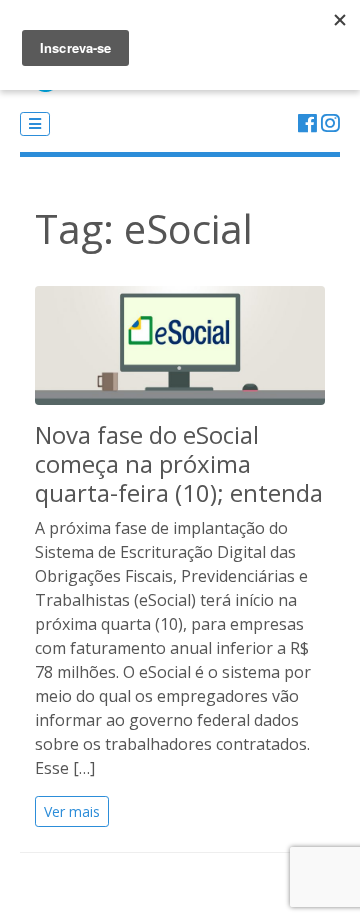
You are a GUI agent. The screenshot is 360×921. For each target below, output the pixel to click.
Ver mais (72, 811)
